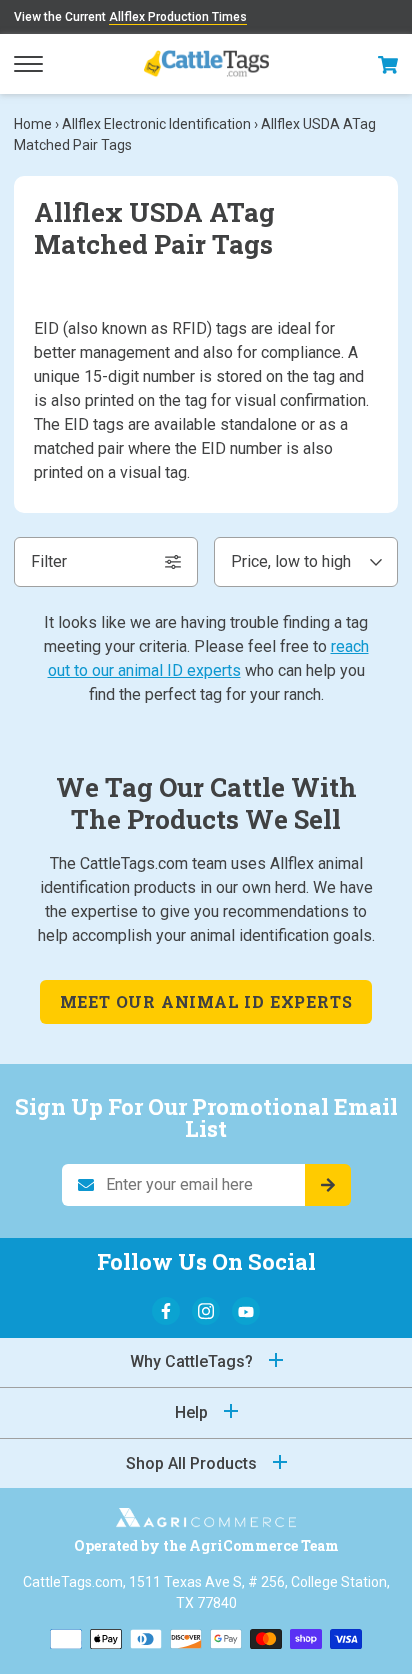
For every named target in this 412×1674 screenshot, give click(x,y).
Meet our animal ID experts (206, 1001)
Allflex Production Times (178, 17)
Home (33, 124)
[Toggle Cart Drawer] (388, 64)
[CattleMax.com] (206, 1521)
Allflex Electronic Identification (156, 124)
